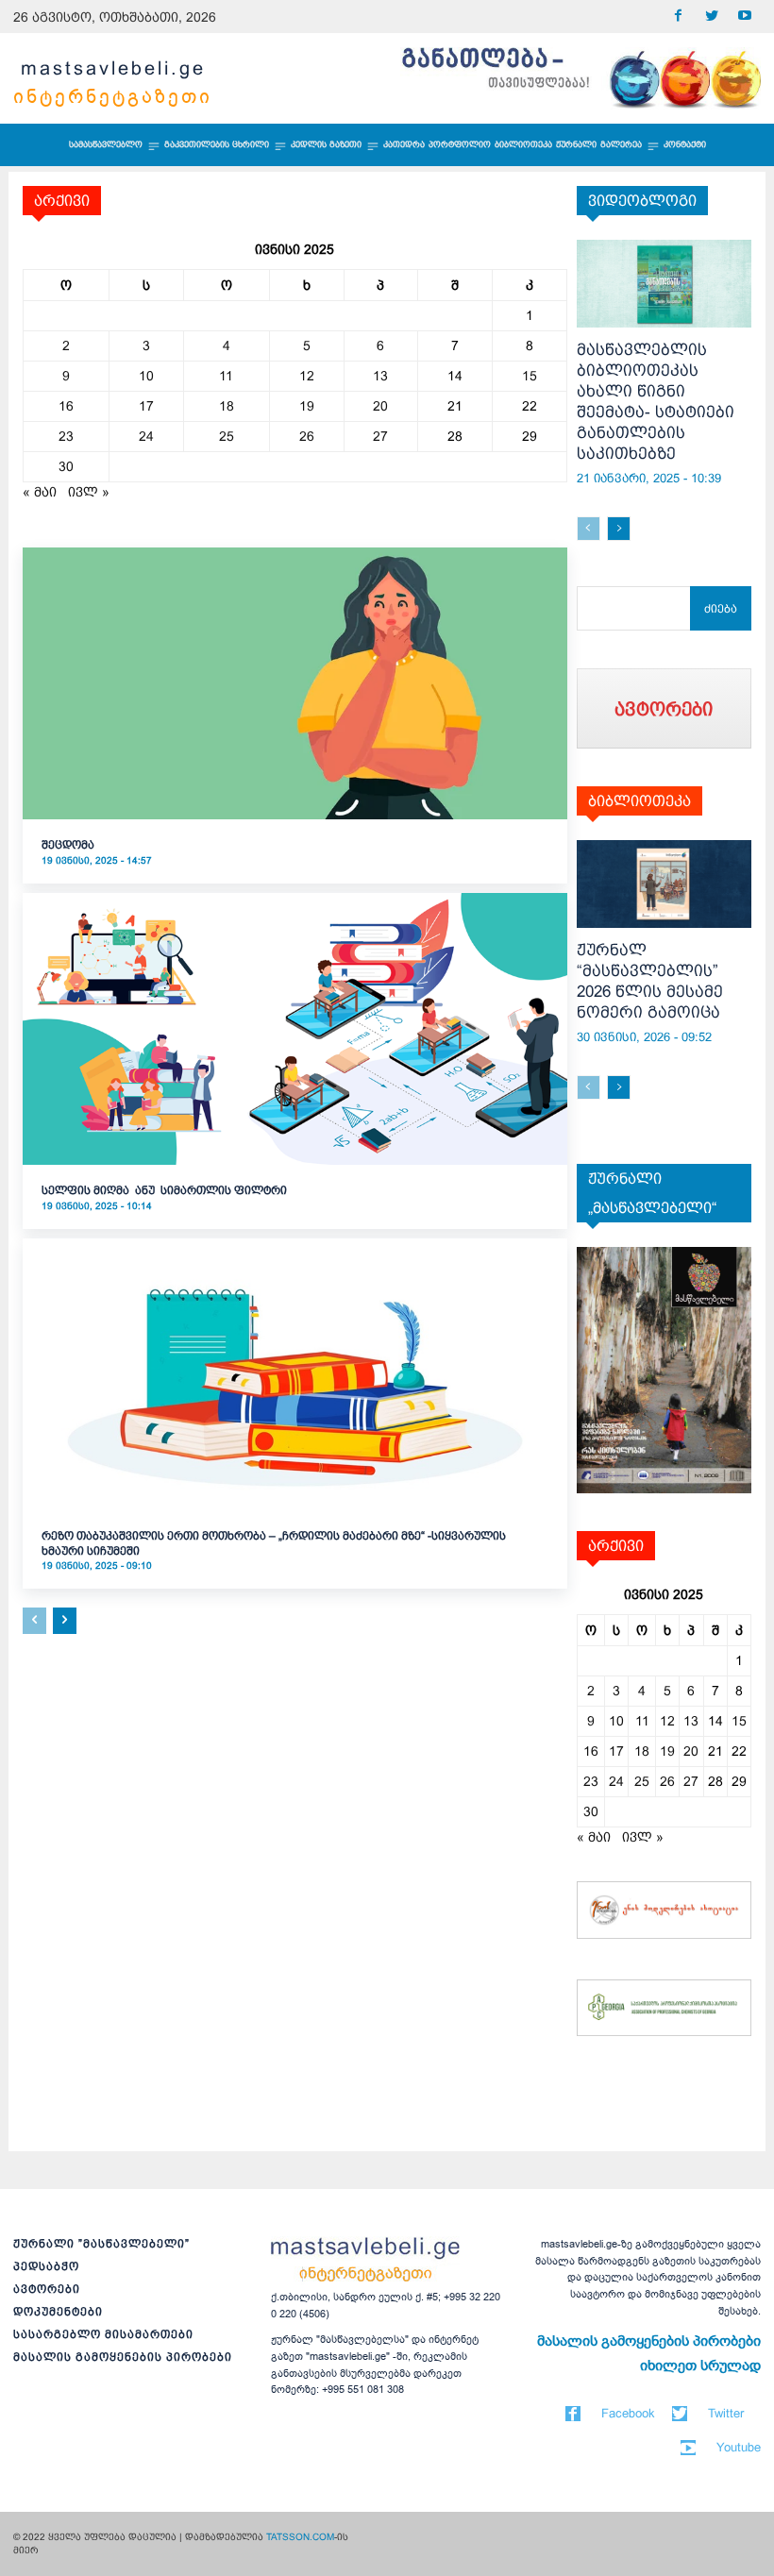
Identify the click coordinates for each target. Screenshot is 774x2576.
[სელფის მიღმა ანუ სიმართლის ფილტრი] (295, 1029)
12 (307, 376)
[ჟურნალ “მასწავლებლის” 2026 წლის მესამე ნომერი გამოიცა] (665, 884)
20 (380, 406)
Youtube (739, 2447)
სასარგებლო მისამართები (103, 2334)
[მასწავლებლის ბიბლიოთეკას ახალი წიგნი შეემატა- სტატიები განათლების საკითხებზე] (665, 284)
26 (307, 436)
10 (146, 376)
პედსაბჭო (46, 2266)
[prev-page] (34, 1621)
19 (307, 406)
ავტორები (47, 2289)
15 (530, 376)
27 (380, 436)
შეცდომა (68, 845)
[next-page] (65, 1621)
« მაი (40, 492)
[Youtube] (744, 17)
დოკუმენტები (58, 2312)
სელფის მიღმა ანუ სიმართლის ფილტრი (164, 1190)
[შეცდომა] (295, 683)
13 (380, 376)
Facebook (628, 2413)
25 (227, 436)
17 (146, 406)
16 (66, 406)
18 (227, 406)
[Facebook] (678, 17)
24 (146, 436)
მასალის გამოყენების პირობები (123, 2357)
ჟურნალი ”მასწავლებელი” (101, 2244)
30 (66, 466)
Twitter (726, 2413)
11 (226, 376)
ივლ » (89, 492)
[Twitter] (711, 17)
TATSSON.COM (300, 2537)
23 (66, 436)
